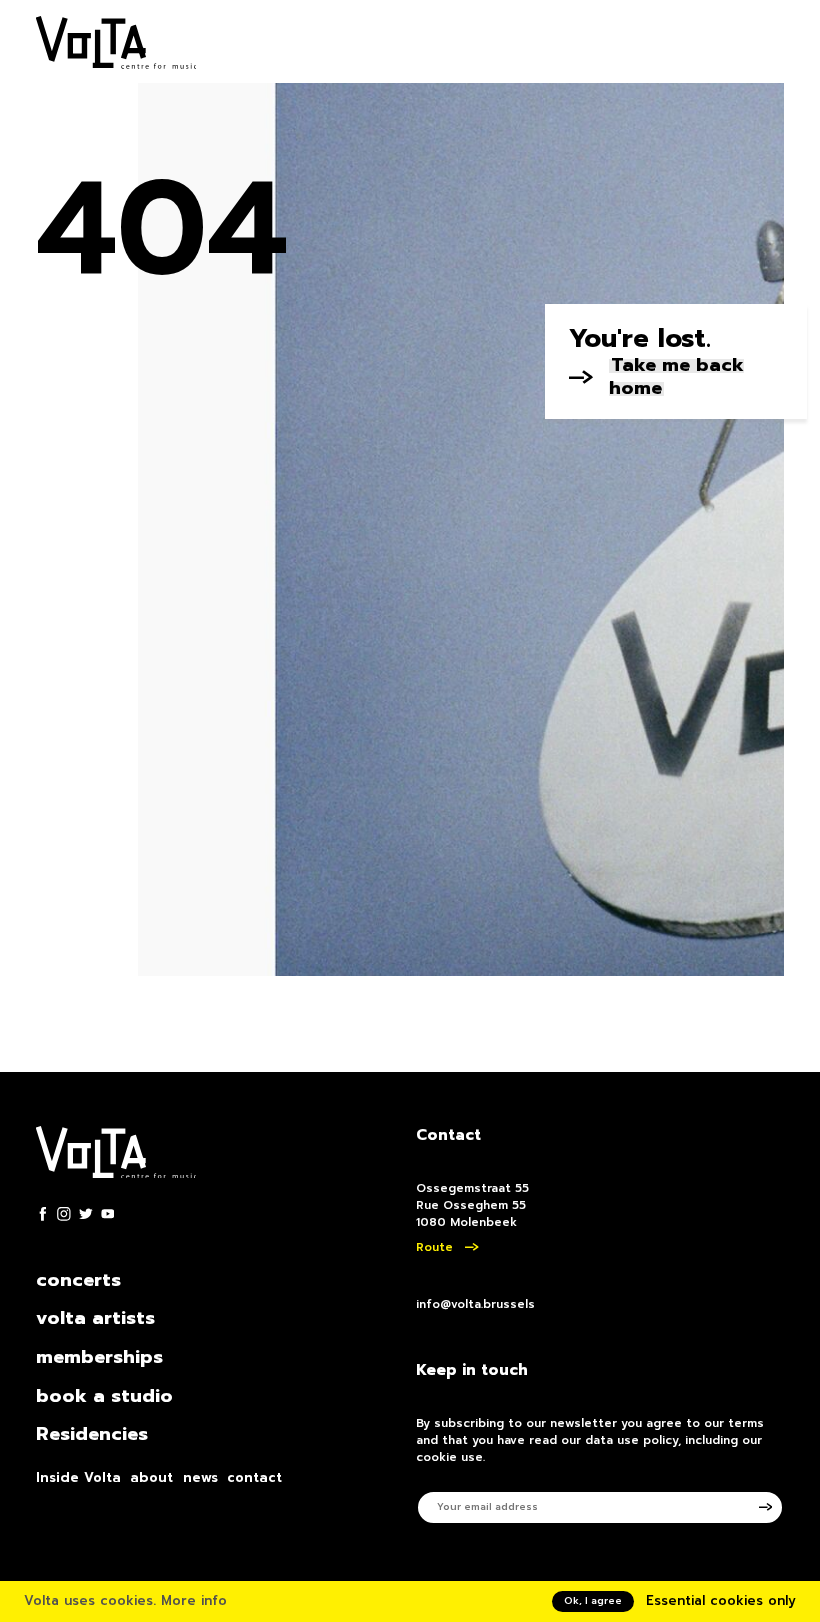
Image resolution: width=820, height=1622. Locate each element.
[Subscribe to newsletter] (772, 1507)
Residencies (92, 1434)
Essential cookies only (721, 1600)
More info (194, 1600)
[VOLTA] (116, 45)
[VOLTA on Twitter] (86, 1214)
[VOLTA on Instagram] (64, 1214)
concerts (78, 1280)
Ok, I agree (593, 1601)
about (151, 1478)
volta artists (95, 1318)
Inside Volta (78, 1478)
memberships (99, 1357)
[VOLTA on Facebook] (43, 1214)
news (200, 1478)
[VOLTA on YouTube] (108, 1214)
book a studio (104, 1396)
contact (254, 1478)
